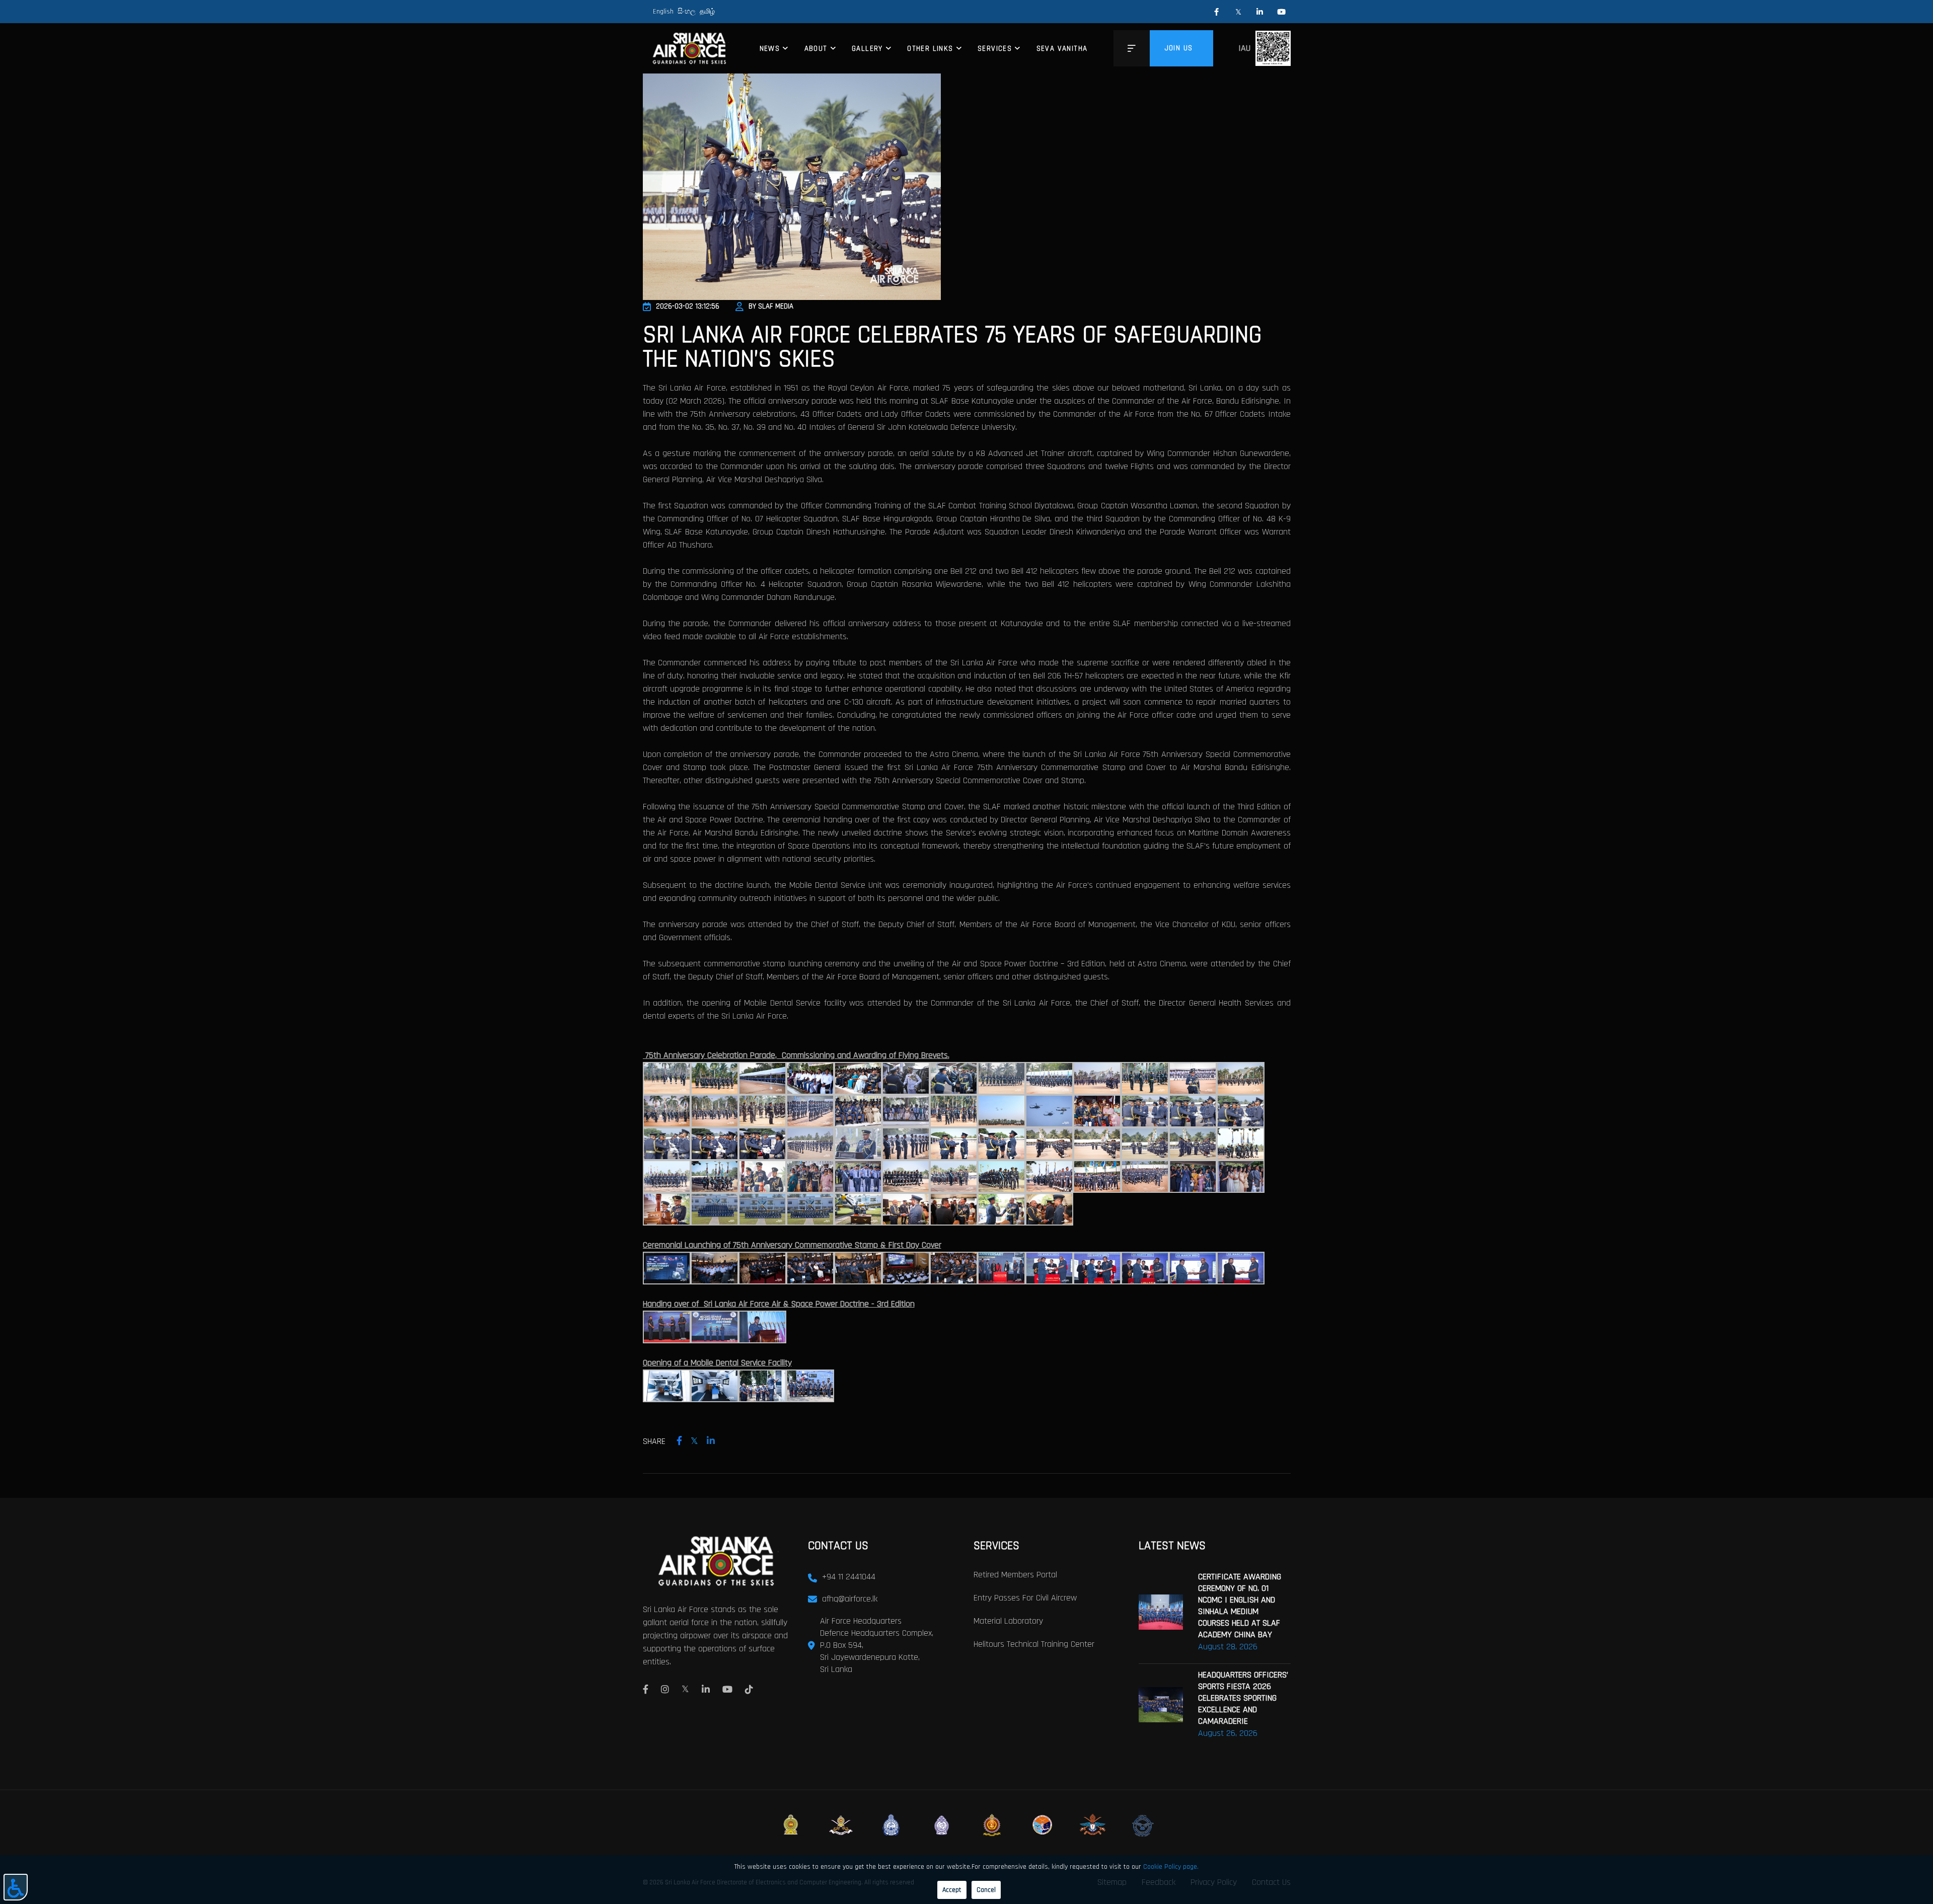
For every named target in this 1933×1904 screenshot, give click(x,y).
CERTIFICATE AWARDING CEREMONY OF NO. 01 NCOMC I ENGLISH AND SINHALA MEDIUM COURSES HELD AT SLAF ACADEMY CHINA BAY (1240, 1606)
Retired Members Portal (1015, 1575)
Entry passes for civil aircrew (1025, 1598)
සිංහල (687, 12)
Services (995, 49)
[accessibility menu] (16, 1887)
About (816, 49)
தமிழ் (707, 12)
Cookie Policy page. (1171, 1867)
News (770, 49)
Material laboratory (1008, 1621)
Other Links (930, 49)
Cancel (986, 1890)
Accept (952, 1890)
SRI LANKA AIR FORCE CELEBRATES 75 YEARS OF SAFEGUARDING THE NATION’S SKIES (952, 347)
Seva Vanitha (1062, 49)
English (663, 12)
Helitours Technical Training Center (1034, 1644)
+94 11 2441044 (849, 1577)
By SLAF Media (771, 306)
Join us (1179, 48)
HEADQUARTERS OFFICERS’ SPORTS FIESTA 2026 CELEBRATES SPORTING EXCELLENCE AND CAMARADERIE (1243, 1698)
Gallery (867, 49)
